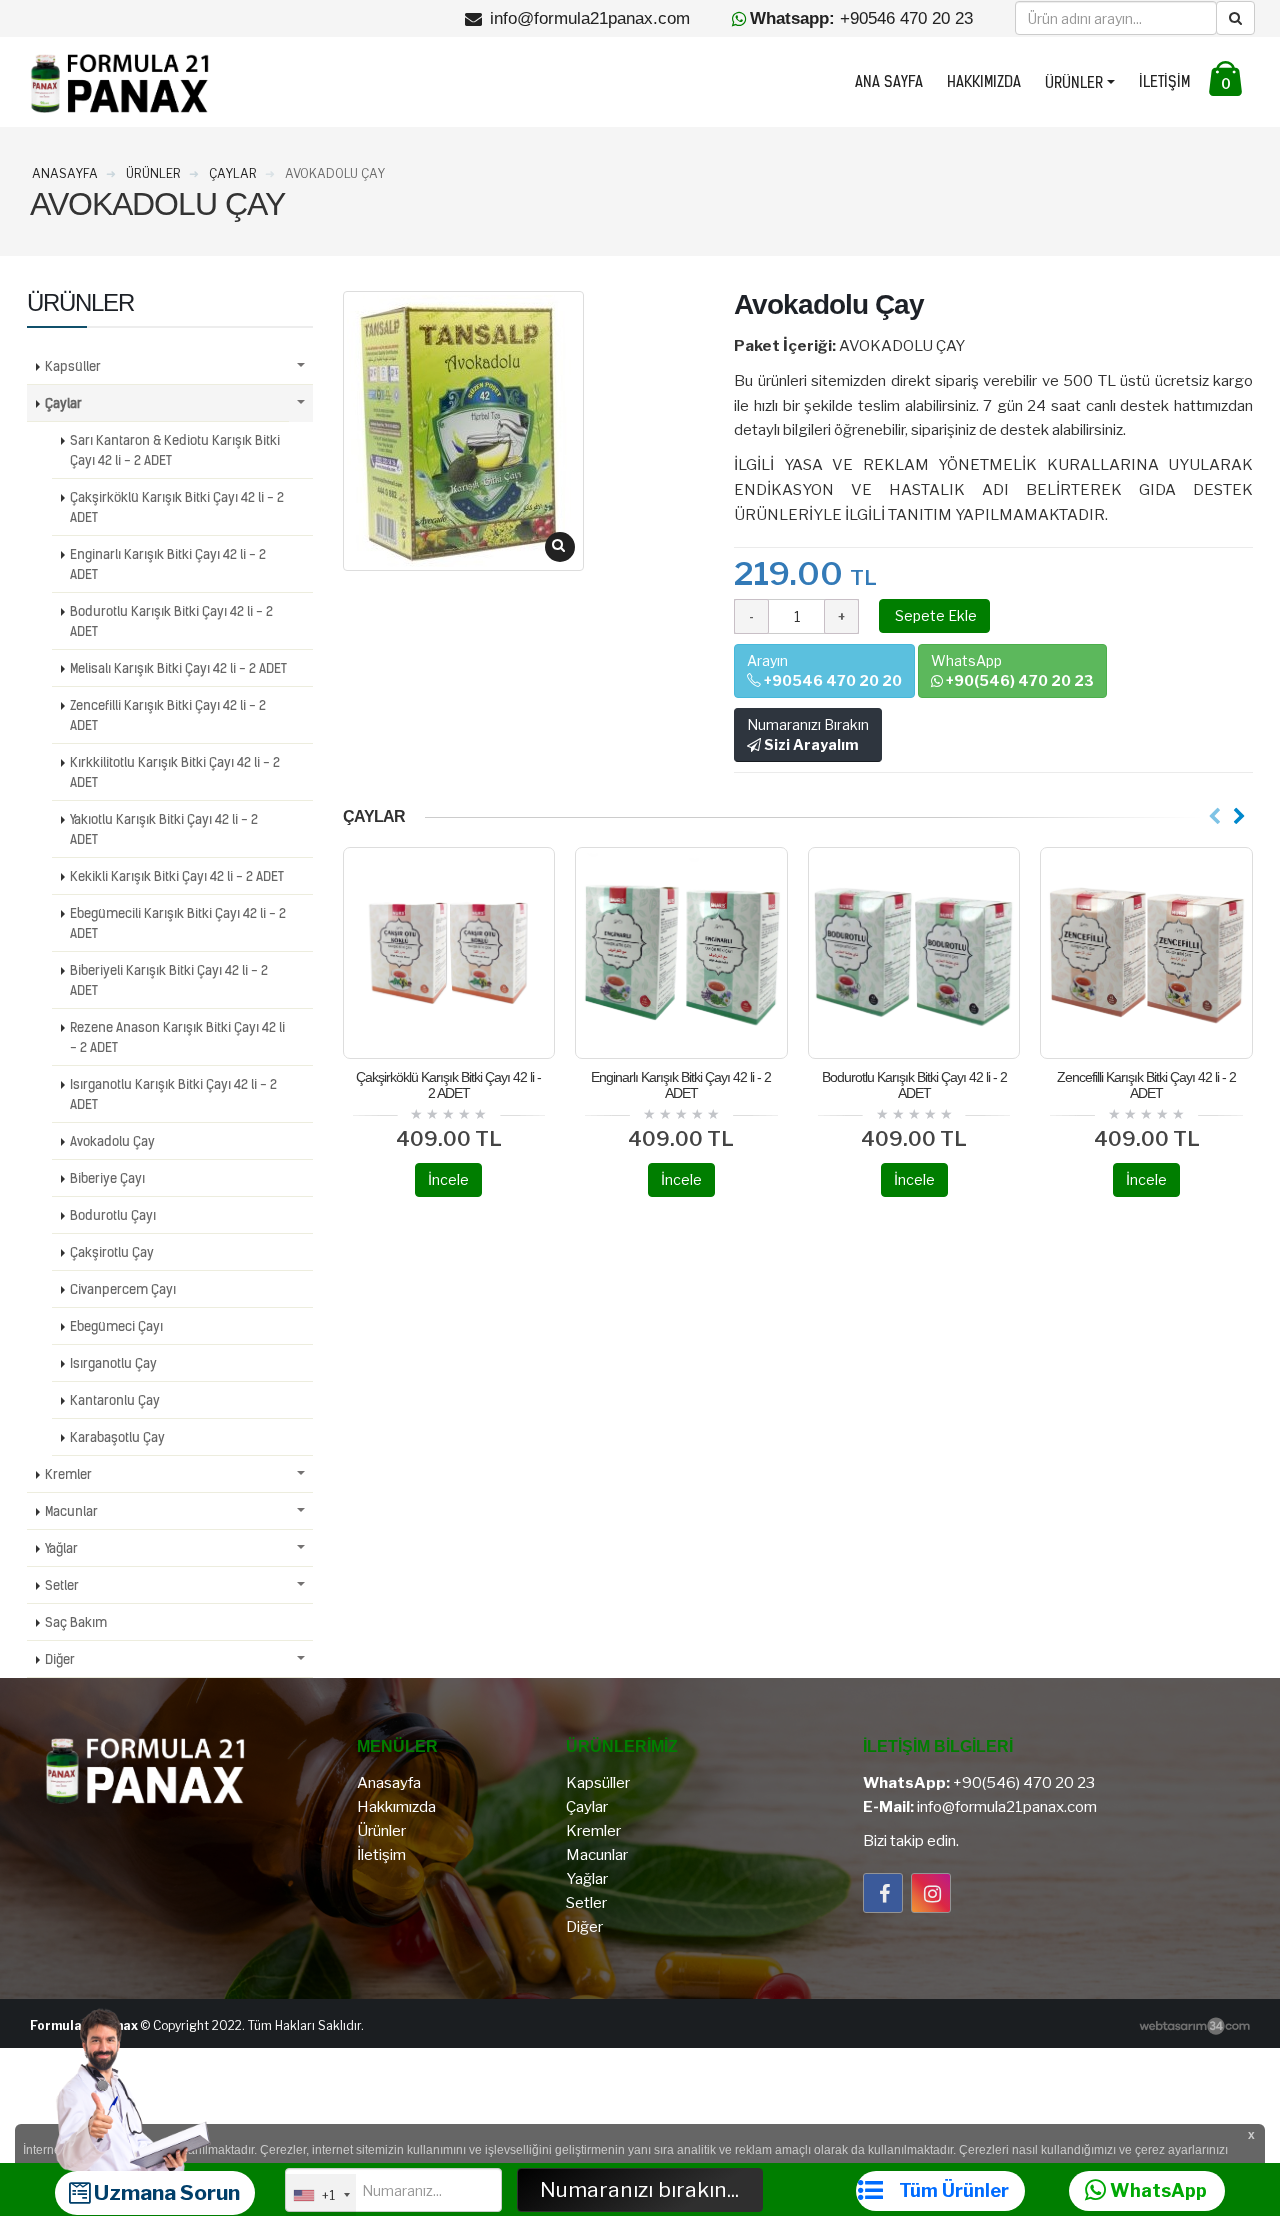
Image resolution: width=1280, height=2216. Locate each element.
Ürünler (1074, 83)
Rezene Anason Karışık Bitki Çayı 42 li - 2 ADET (177, 1037)
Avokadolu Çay (112, 1141)
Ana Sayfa (889, 82)
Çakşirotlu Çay (112, 1252)
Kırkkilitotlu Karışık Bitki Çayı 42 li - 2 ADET (175, 772)
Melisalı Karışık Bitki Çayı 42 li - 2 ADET (178, 668)
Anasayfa (389, 1783)
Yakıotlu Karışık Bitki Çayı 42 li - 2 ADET (164, 829)
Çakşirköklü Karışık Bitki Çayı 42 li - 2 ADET (448, 1085)
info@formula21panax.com (1007, 1807)
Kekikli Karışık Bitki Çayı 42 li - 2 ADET (177, 876)
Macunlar (71, 1511)
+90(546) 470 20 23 (1024, 1783)
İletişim (1164, 82)
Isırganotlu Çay (113, 1363)
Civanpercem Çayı (123, 1289)
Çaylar (63, 403)
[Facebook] (883, 1893)
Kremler (68, 1474)
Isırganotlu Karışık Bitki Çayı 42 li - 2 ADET (173, 1094)
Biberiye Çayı (107, 1178)
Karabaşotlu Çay (117, 1437)
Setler (62, 1585)
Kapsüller (73, 366)
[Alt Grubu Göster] (301, 366)
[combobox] (321, 2195)
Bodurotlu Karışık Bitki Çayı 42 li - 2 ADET (914, 1085)
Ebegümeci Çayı (116, 1326)
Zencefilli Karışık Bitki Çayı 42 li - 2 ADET (1146, 1085)
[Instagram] (931, 1893)
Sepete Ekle (934, 615)
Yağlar (61, 1548)
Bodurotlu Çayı (113, 1215)
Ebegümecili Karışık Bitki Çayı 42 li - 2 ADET (178, 923)
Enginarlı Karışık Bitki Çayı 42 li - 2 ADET (681, 1085)
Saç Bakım (76, 1622)
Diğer (60, 1659)
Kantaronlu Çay (115, 1400)
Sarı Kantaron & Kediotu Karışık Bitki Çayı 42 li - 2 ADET (175, 450)
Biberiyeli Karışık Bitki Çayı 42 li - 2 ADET (169, 980)
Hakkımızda (984, 82)
